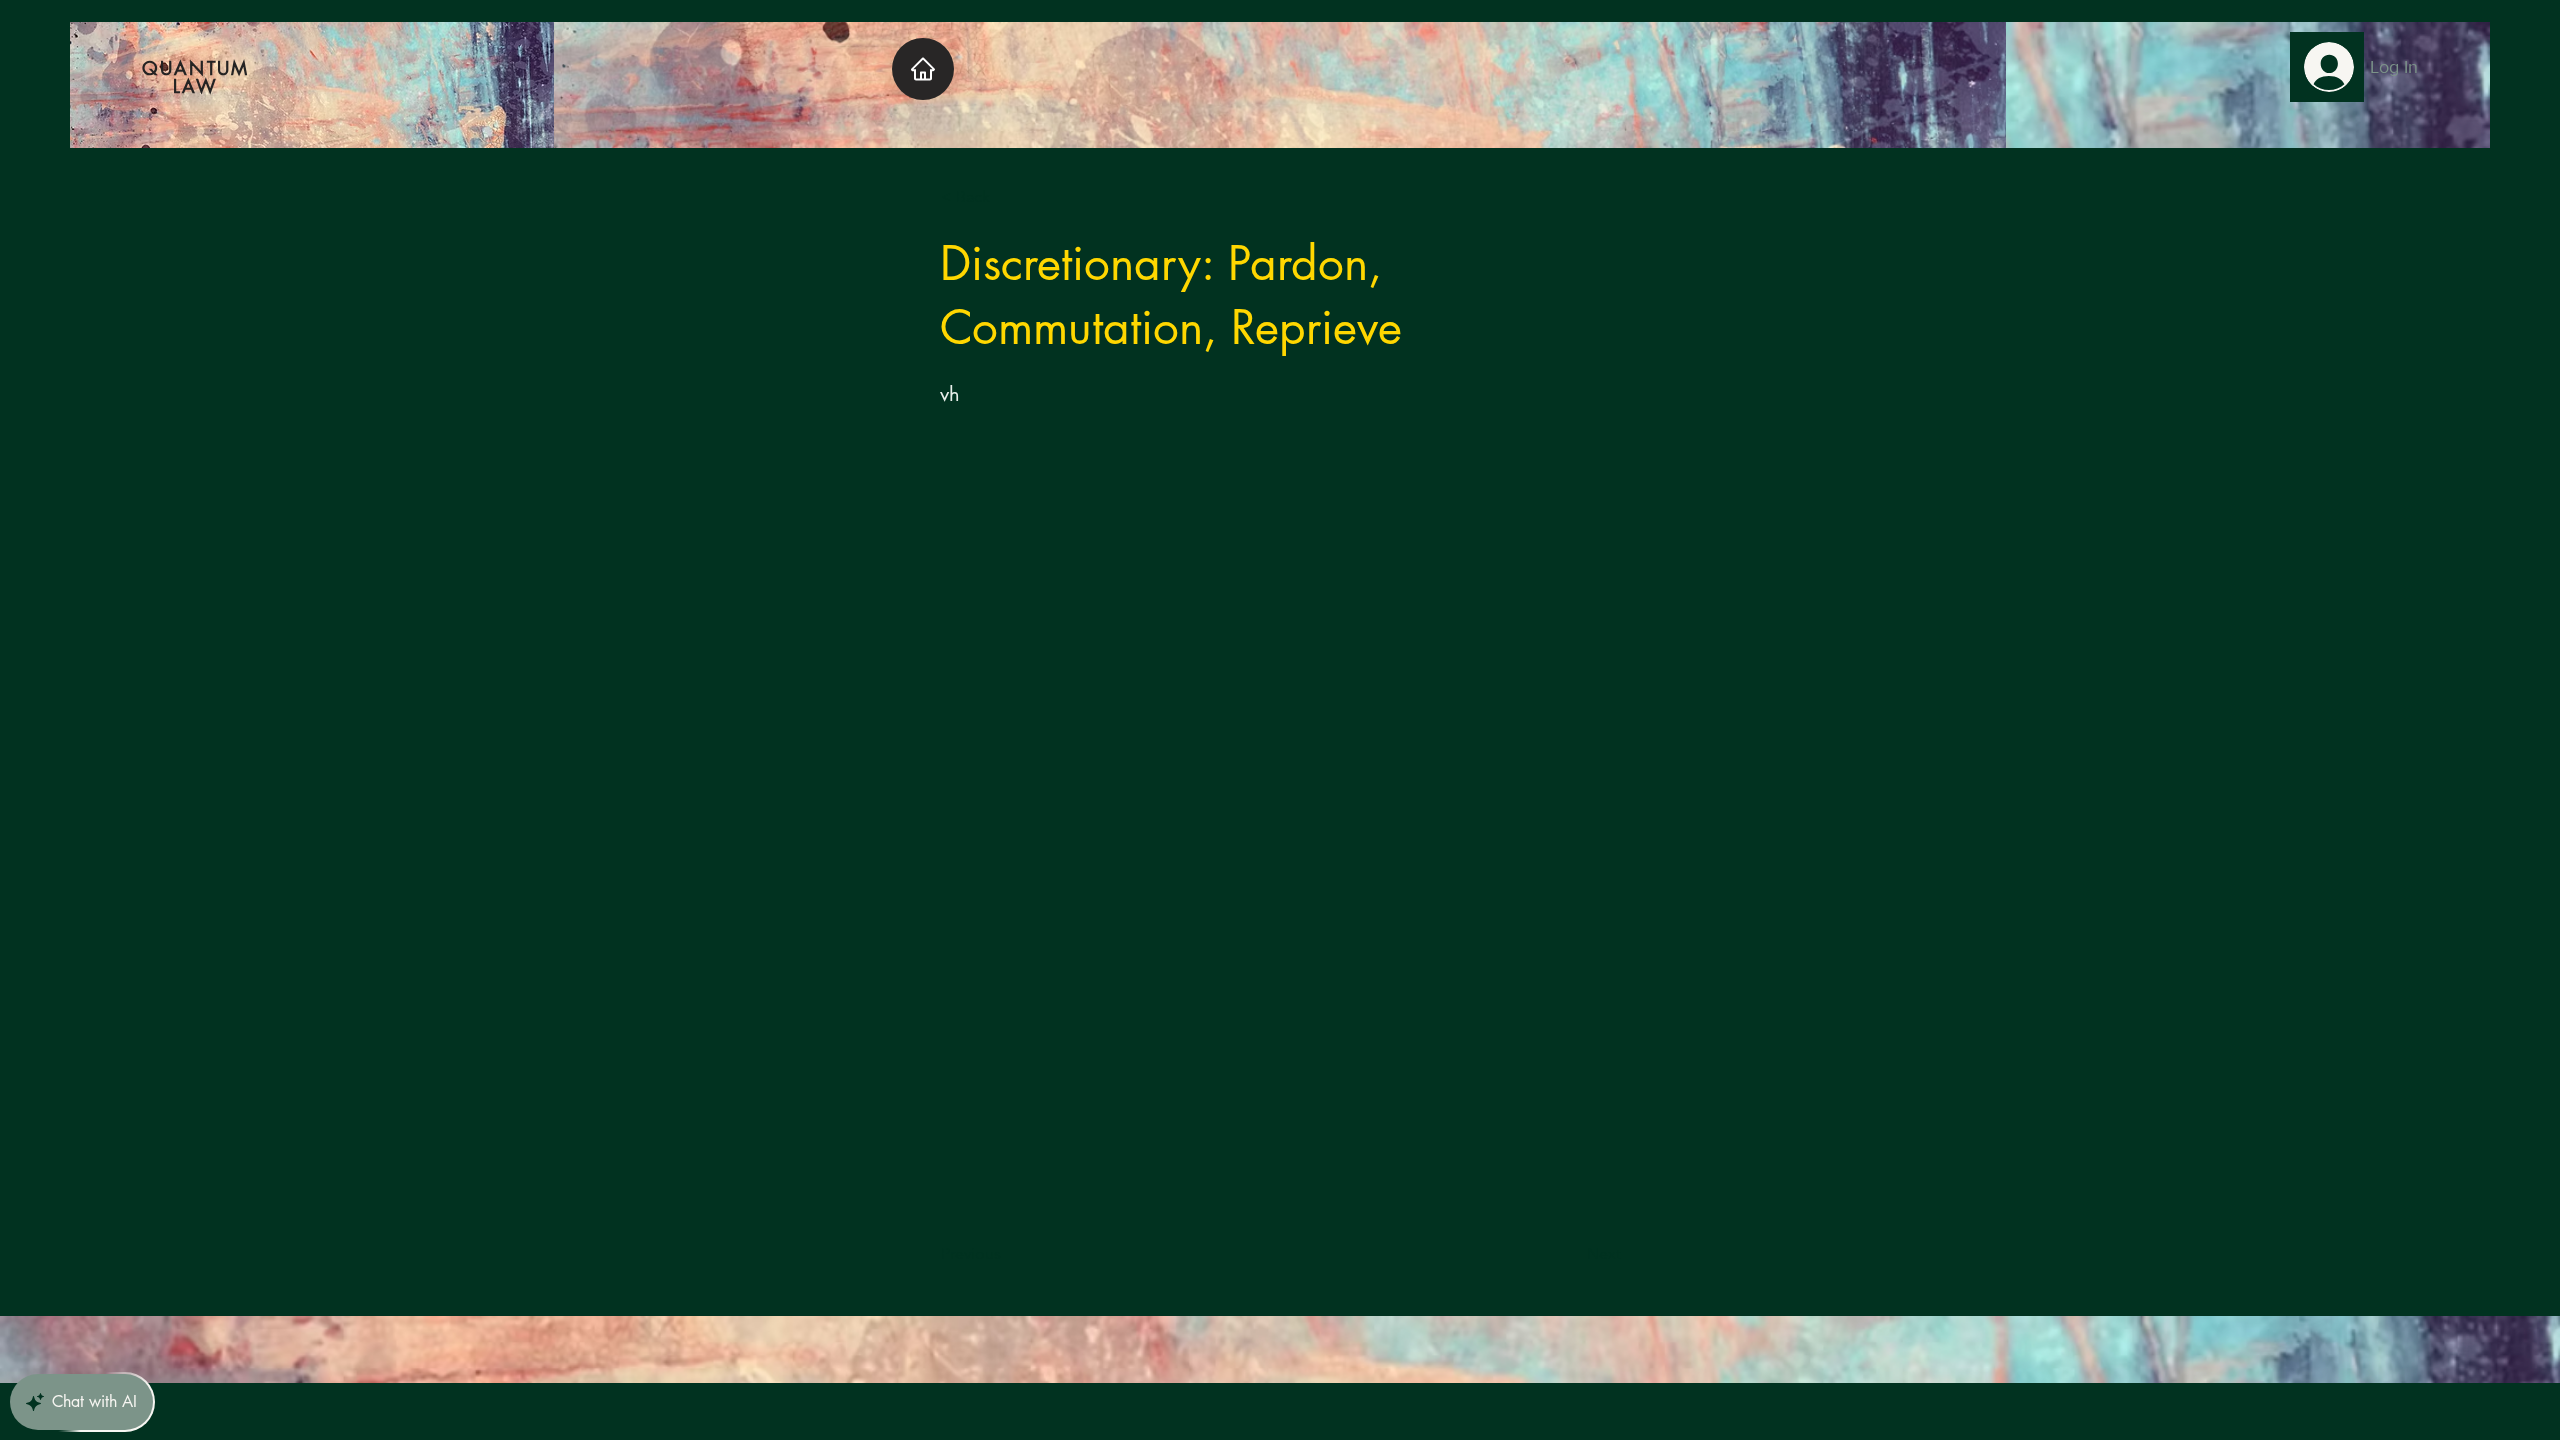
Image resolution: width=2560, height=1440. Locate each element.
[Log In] (2327, 67)
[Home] (923, 69)
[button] (1007, 197)
